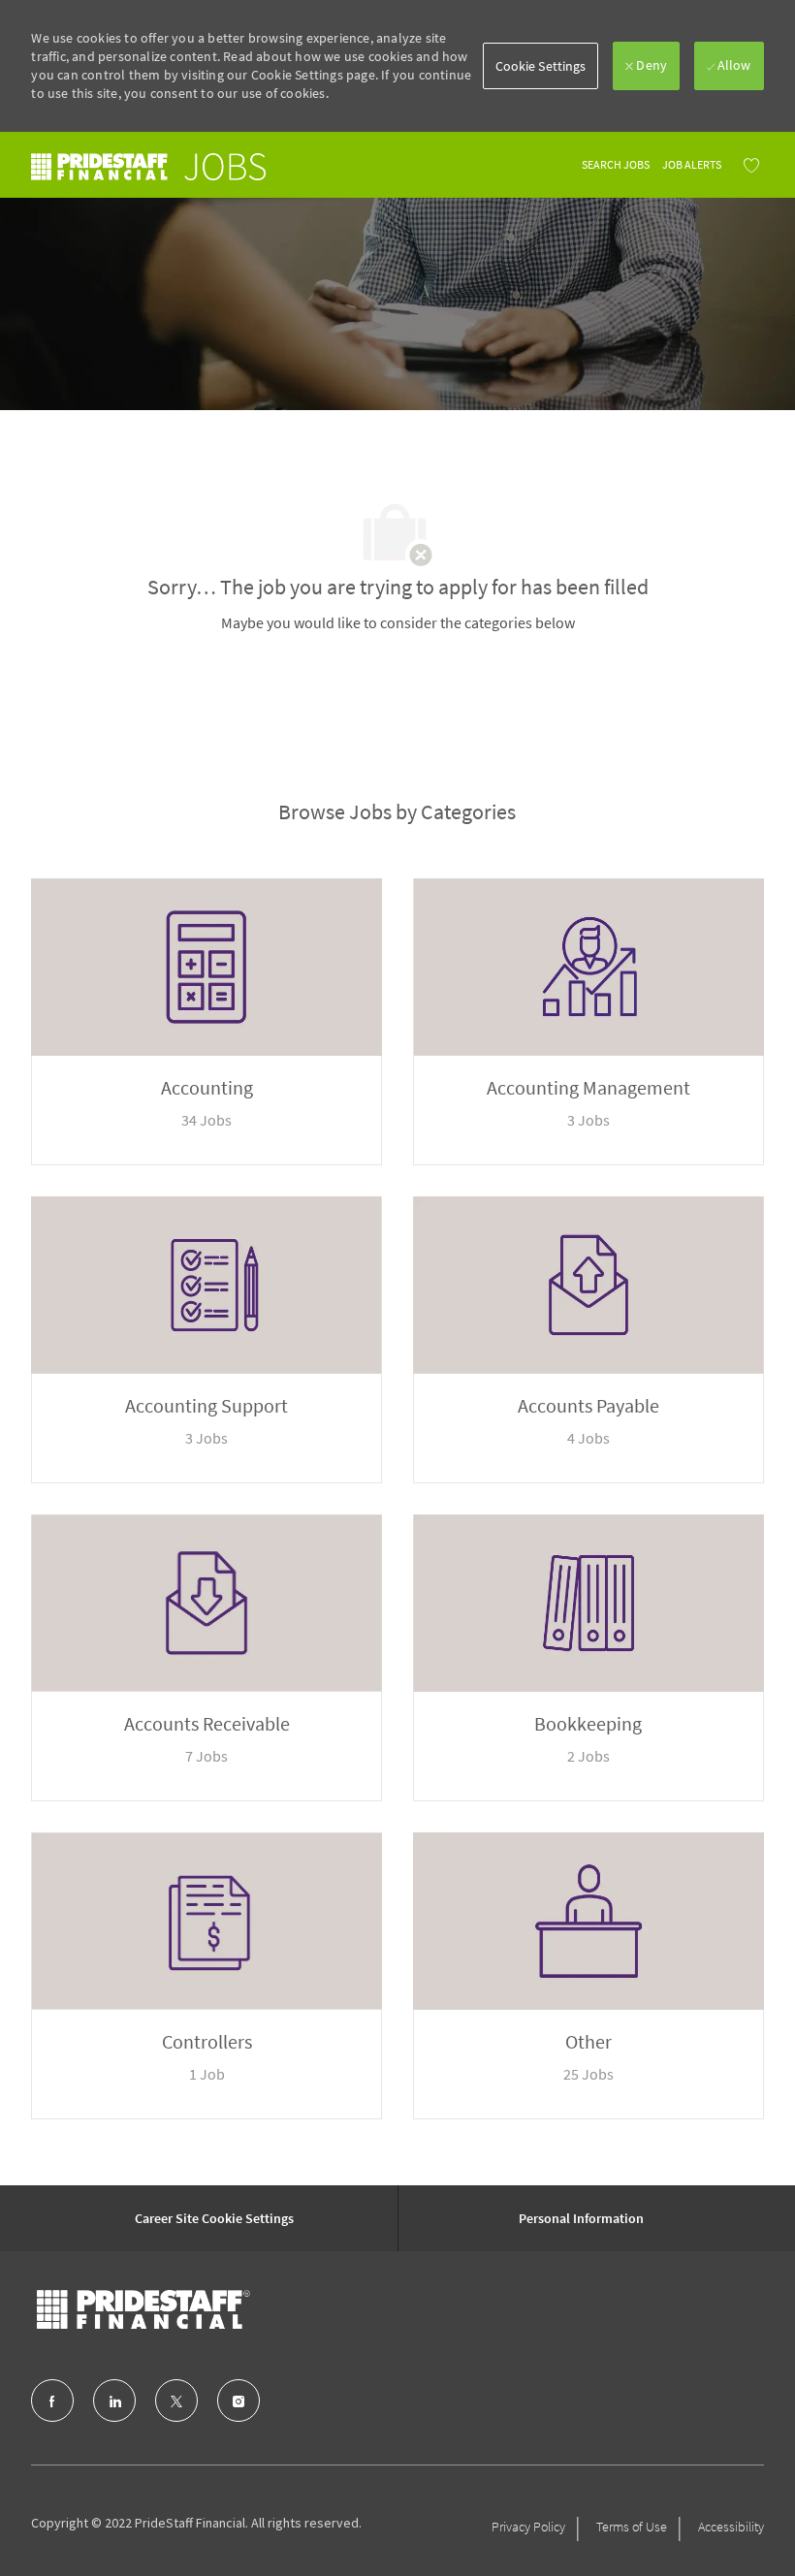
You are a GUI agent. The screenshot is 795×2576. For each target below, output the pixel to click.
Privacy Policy (528, 2527)
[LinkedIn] (114, 2401)
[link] (148, 166)
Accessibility (731, 2527)
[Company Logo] (143, 2309)
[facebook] (52, 2401)
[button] (541, 66)
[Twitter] (176, 2401)
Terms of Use (632, 2527)
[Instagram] (238, 2401)
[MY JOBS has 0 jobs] (747, 165)
